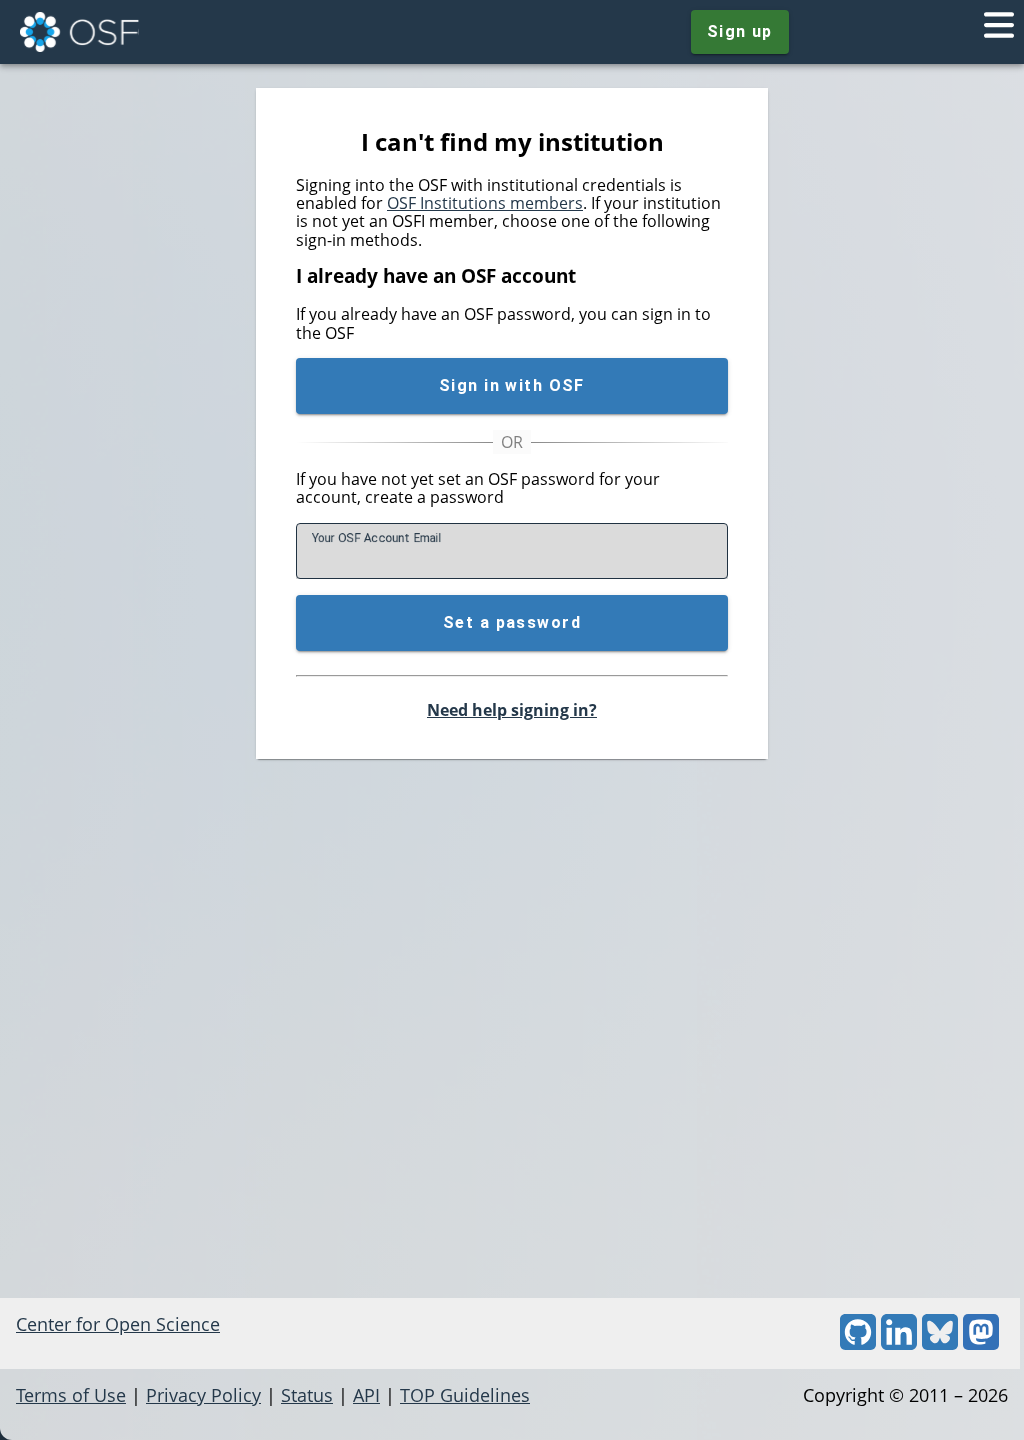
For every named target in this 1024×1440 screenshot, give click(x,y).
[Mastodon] (981, 1343)
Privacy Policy (203, 1395)
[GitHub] (858, 1343)
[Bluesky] (940, 1343)
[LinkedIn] (899, 1343)
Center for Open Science (118, 1324)
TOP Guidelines (465, 1395)
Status (307, 1395)
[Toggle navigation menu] (999, 32)
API (366, 1395)
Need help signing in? (512, 710)
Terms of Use (71, 1395)
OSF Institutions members (485, 203)
